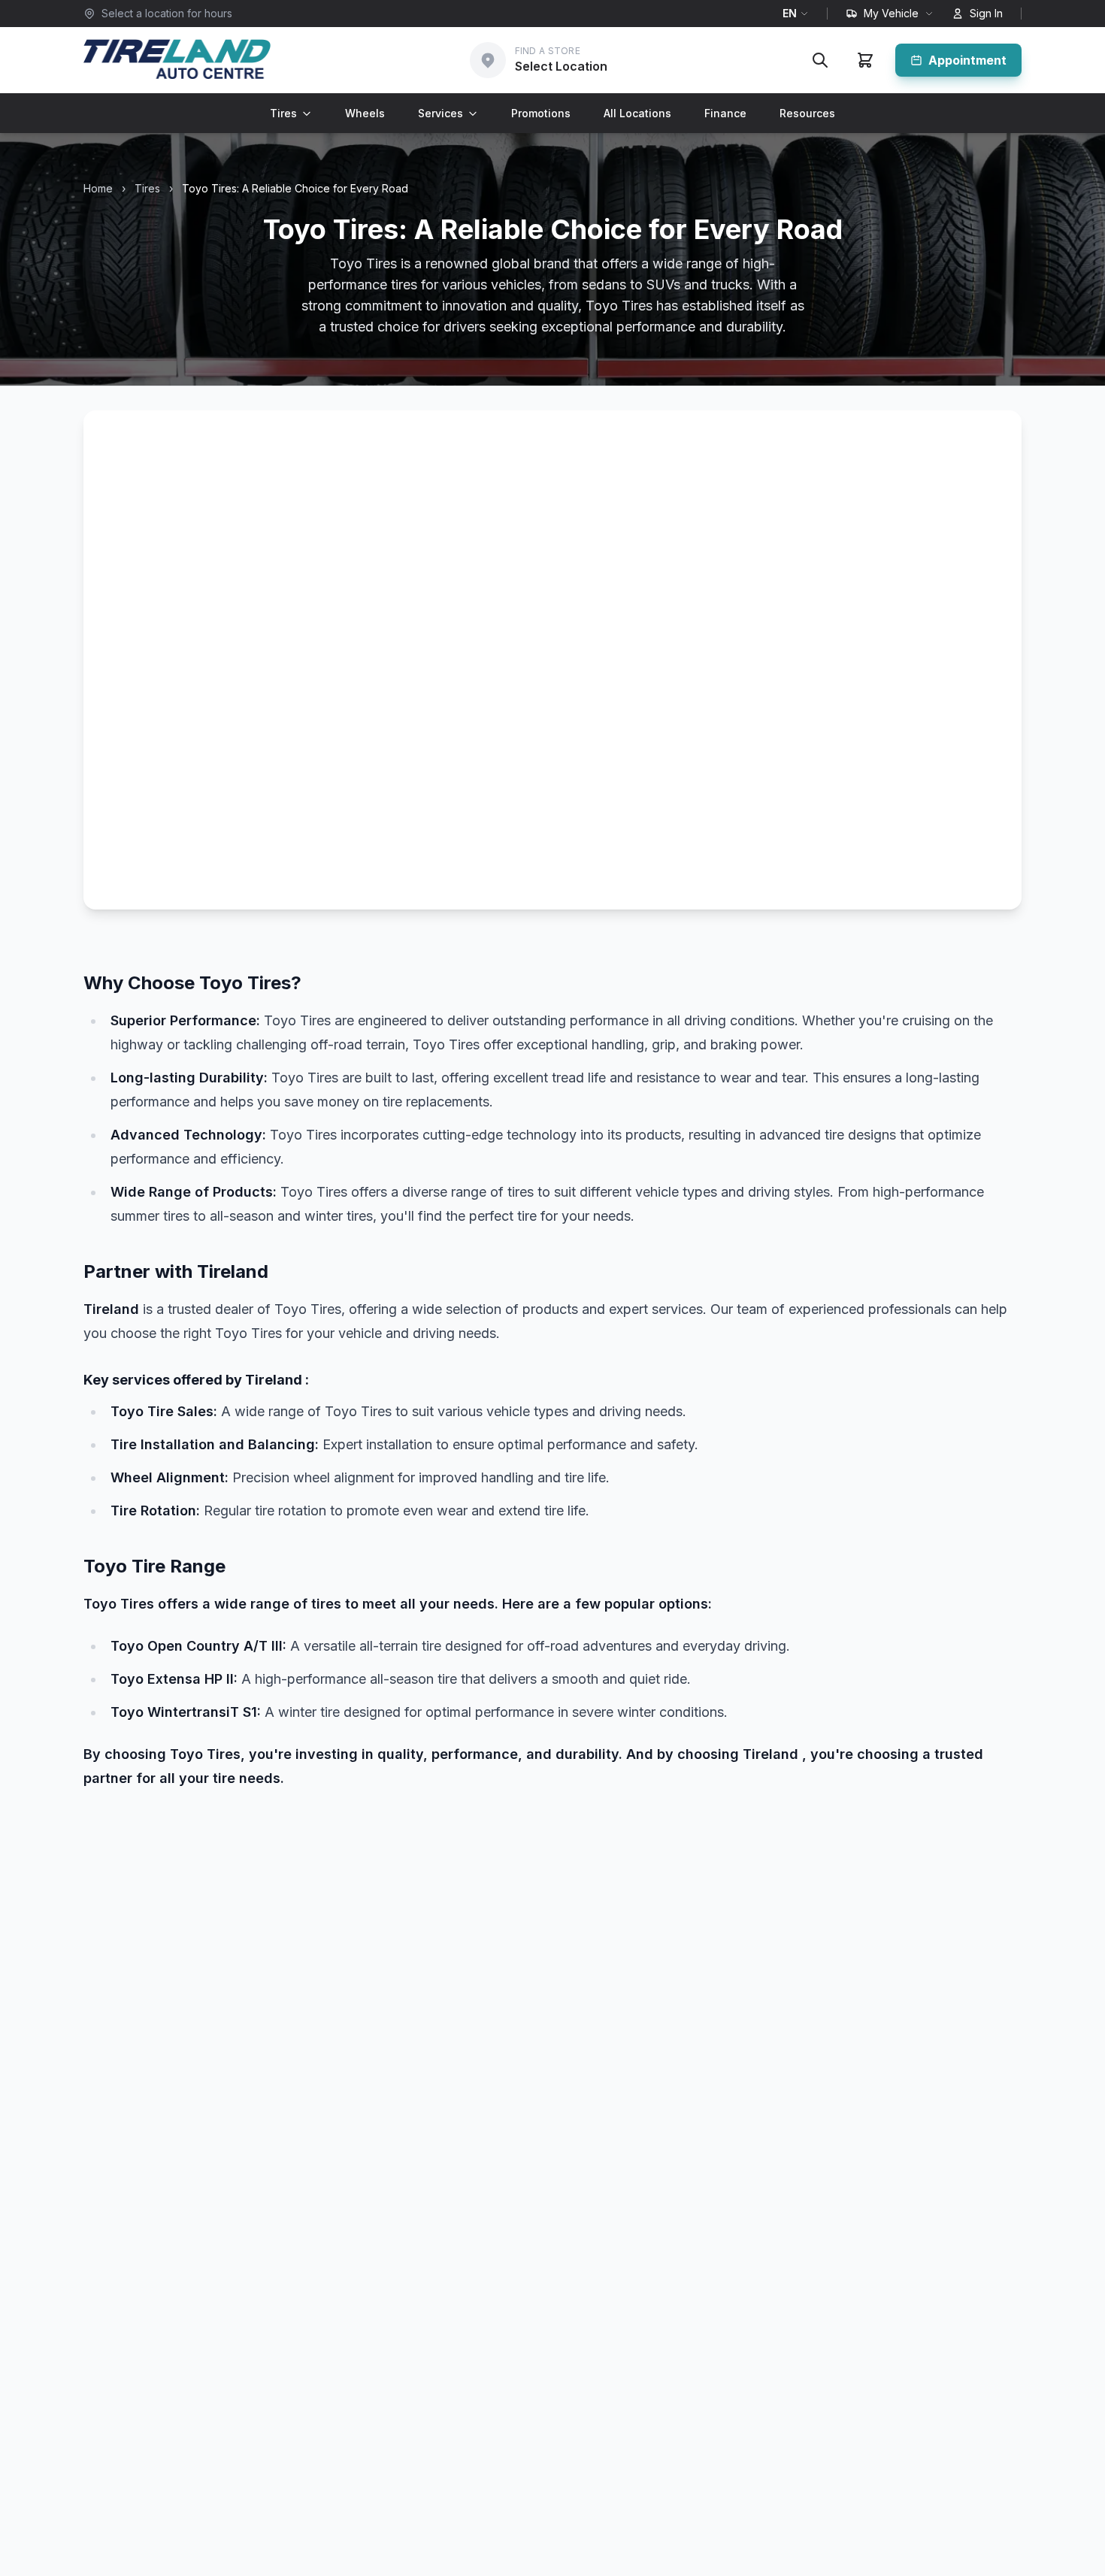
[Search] (820, 60)
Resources (807, 113)
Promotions (541, 113)
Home (98, 188)
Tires (283, 113)
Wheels (365, 113)
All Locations (637, 113)
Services (440, 113)
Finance (725, 113)
